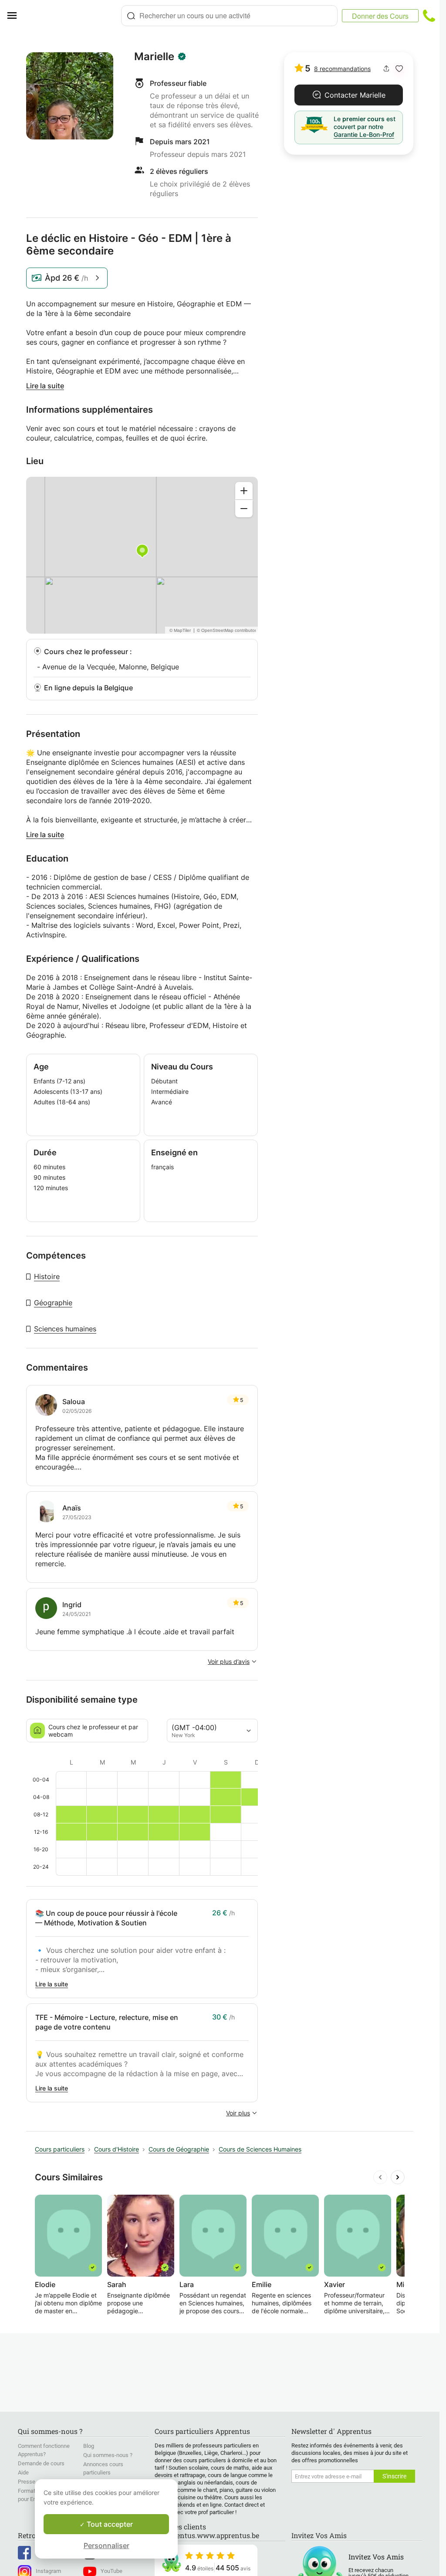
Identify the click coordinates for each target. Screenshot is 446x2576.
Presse (27, 2482)
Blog (89, 2446)
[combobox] (229, 16)
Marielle (154, 57)
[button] (399, 69)
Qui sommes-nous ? (108, 2455)
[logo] (72, 16)
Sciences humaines (65, 1329)
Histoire (47, 1276)
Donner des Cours (380, 16)
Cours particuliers (60, 2149)
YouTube (111, 2571)
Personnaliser (106, 2545)
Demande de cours (41, 2463)
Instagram (48, 2571)
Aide (23, 2472)
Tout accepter (109, 2524)
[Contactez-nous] (429, 16)
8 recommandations (342, 69)
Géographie (53, 1303)
